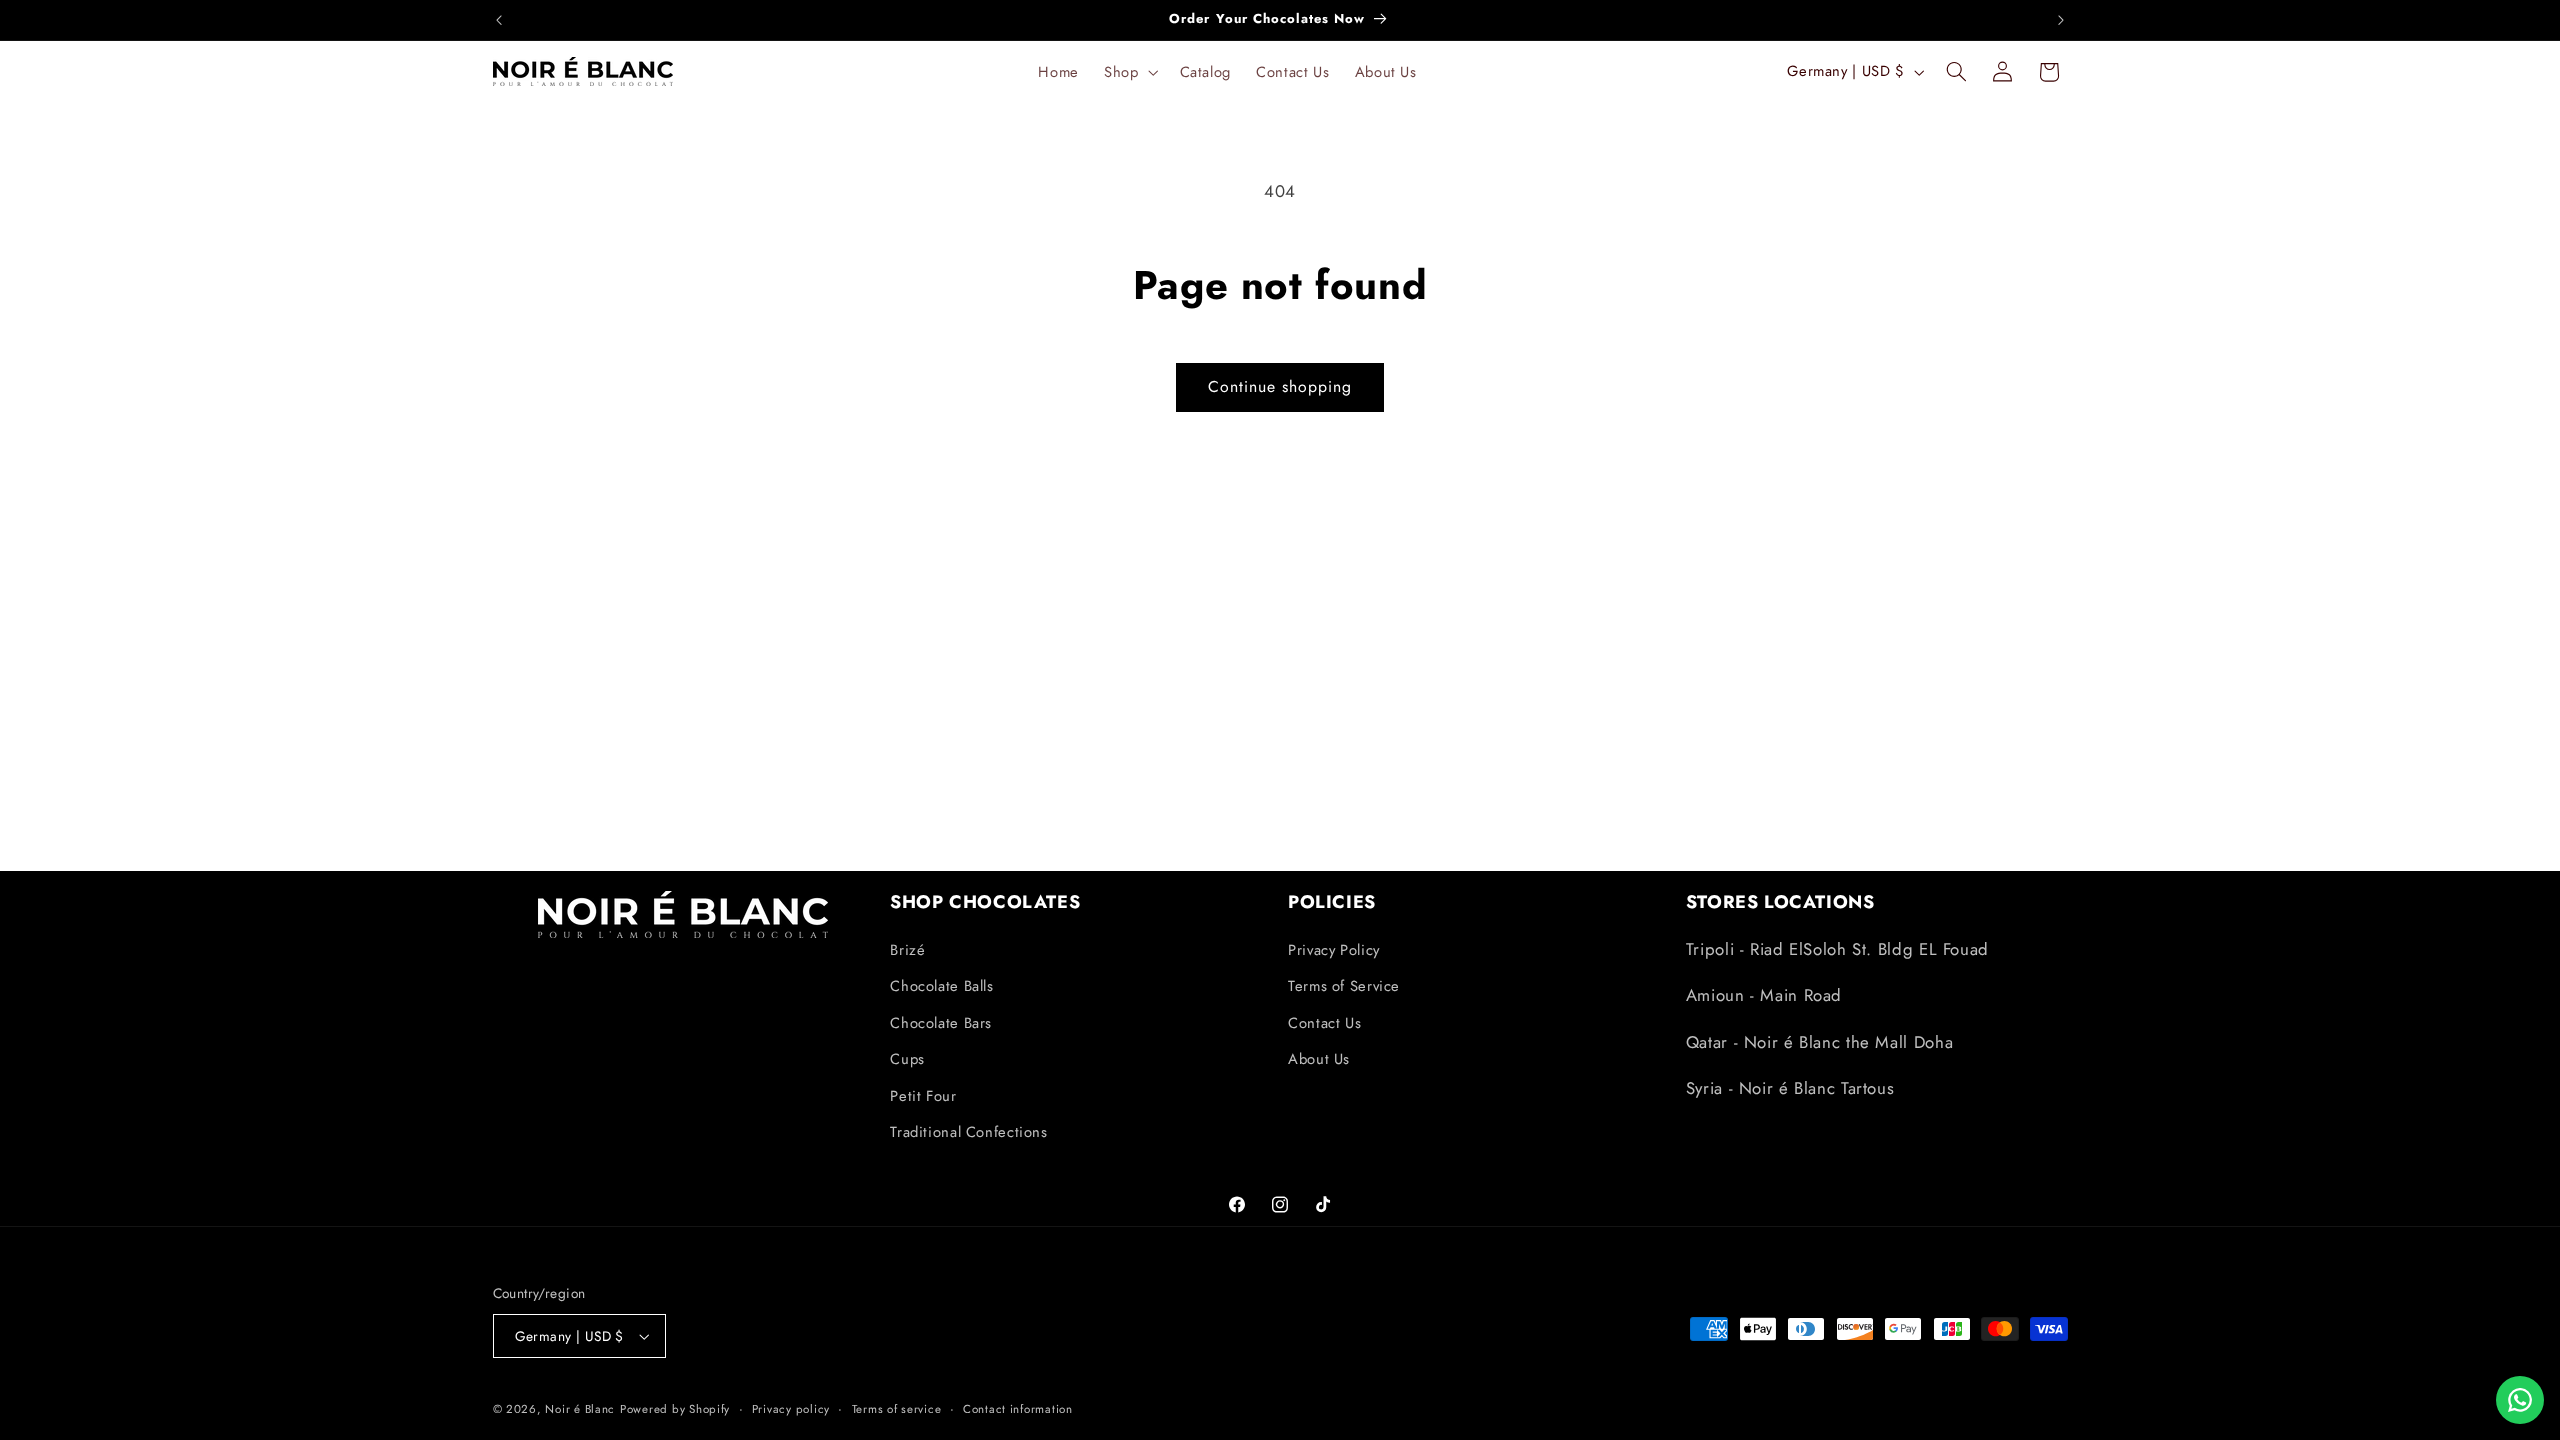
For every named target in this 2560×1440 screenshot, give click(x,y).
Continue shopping (1280, 386)
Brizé (907, 950)
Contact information (1018, 1409)
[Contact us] (2520, 1400)
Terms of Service (1344, 986)
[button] (1129, 72)
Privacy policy (791, 1409)
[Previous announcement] (499, 20)
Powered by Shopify (675, 1409)
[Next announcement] (2061, 20)
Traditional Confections (969, 1132)
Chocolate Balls (941, 986)
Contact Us (1324, 1023)
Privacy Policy (1334, 950)
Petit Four (923, 1096)
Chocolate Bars (941, 1023)
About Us (1319, 1059)
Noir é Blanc (580, 1409)
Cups (907, 1059)
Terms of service (897, 1409)
